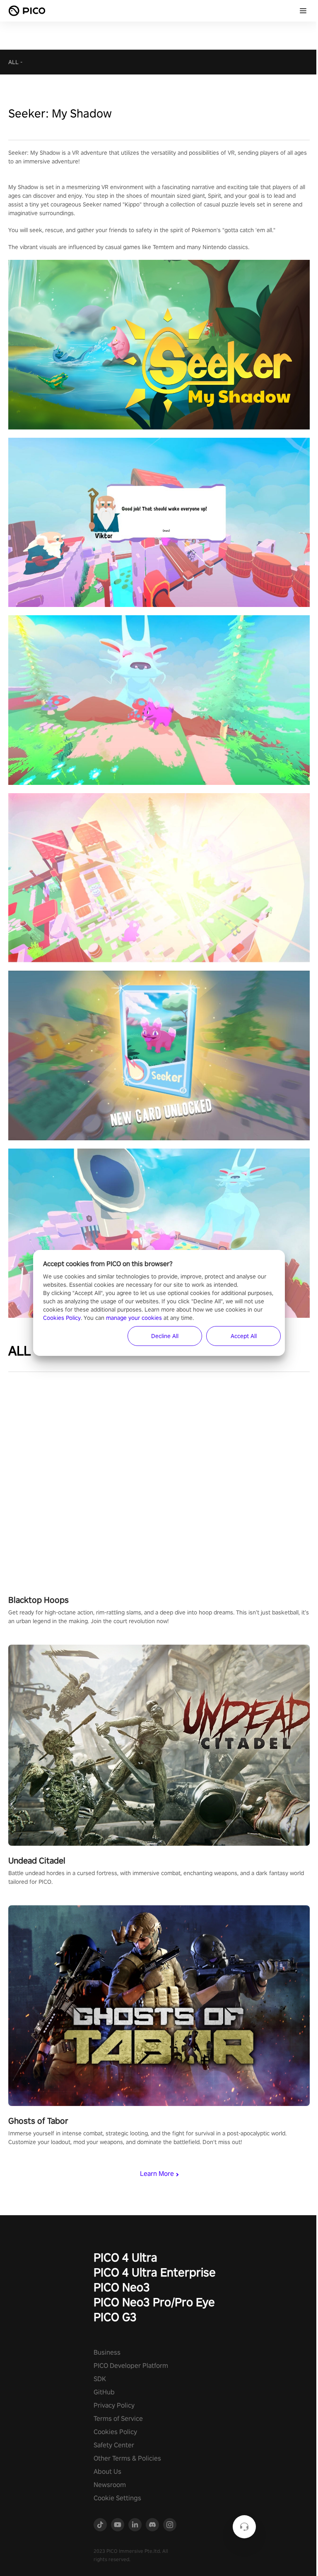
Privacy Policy (114, 2405)
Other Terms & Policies (127, 2458)
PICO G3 (115, 2317)
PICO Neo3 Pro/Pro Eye (154, 2302)
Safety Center (114, 2445)
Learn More (157, 2174)
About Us (107, 2472)
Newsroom (110, 2485)
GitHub (104, 2392)
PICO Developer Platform (131, 2366)
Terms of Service (118, 2419)
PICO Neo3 (122, 2287)
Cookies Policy (115, 2432)
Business (107, 2352)
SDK (100, 2379)
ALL (13, 62)
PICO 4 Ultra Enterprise (155, 2272)
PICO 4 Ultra (125, 2257)
